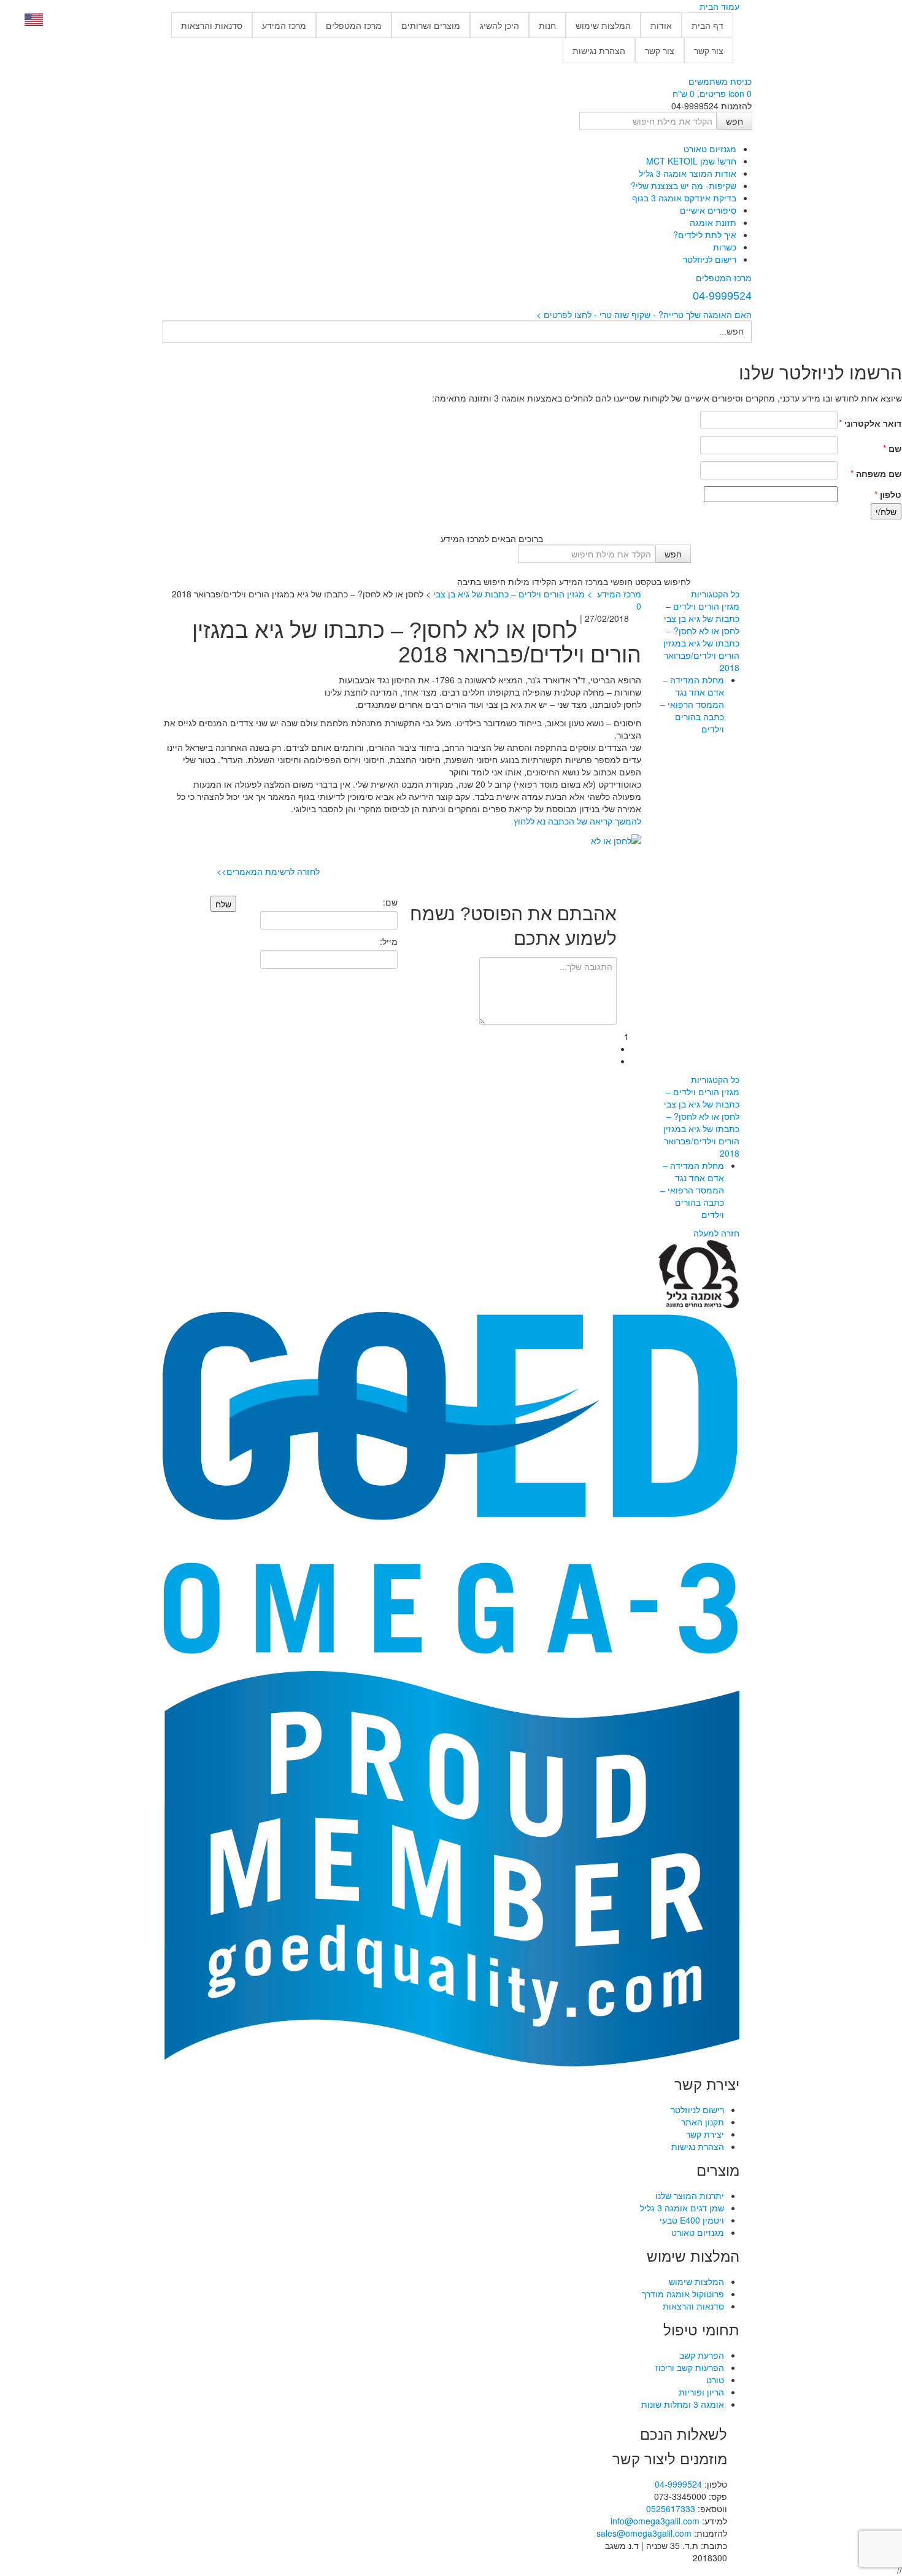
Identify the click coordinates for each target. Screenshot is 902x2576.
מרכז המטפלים (354, 25)
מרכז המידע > (613, 594)
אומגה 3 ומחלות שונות (683, 2404)
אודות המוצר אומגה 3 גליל (688, 173)
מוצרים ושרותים (431, 25)
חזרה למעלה (716, 1233)
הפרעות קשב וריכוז (690, 2367)
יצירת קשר (705, 2134)
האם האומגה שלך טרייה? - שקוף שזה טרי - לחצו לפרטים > (644, 314)
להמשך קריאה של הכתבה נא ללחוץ (577, 821)
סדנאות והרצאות (212, 25)
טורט (715, 2380)
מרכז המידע (284, 25)
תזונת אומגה (713, 222)
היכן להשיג (499, 25)
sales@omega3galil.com (644, 2533)
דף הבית (707, 25)
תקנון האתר (703, 2122)
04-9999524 (678, 2484)
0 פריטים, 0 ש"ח (712, 93)
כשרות (725, 247)
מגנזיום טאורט (710, 149)
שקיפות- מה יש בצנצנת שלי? (684, 185)
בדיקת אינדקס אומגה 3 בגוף (684, 198)
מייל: (388, 941)
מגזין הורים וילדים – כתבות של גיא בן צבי (702, 612)
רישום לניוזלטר (710, 259)
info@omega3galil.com (655, 2521)
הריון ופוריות (701, 2392)
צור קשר (709, 50)
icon (736, 93)
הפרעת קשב (702, 2355)
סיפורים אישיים (708, 210)
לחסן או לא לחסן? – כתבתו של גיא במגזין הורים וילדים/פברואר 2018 (701, 649)
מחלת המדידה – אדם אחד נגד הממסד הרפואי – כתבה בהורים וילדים (692, 704)
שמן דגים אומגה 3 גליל (682, 2208)
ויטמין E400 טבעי (692, 2220)
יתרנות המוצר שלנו (690, 2195)
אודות (661, 25)
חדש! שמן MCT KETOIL (691, 161)
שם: (390, 902)
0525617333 (671, 2508)
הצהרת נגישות (599, 50)
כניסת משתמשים (720, 81)
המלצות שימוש (603, 25)
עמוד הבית (719, 6)
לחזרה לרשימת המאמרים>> (268, 871)
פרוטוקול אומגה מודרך (683, 2294)
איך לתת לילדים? (705, 235)
